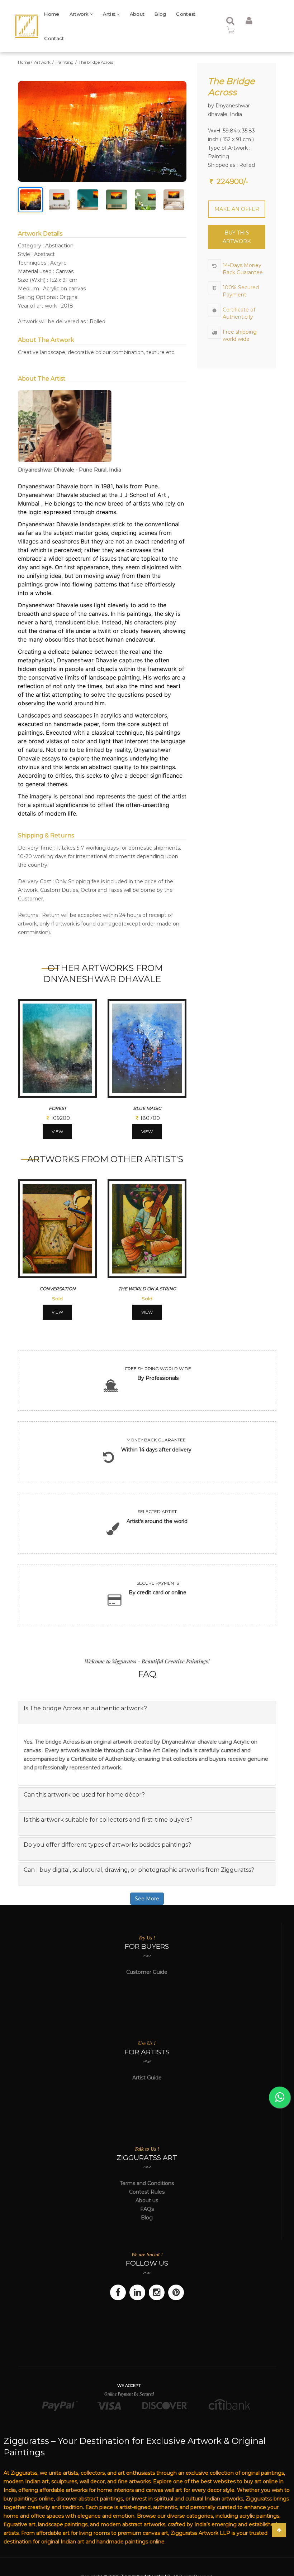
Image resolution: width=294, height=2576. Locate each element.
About (137, 14)
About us (147, 2200)
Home (52, 14)
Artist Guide (147, 2078)
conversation (58, 1289)
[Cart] (231, 32)
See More (147, 1899)
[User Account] (249, 22)
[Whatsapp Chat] (280, 2097)
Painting (65, 62)
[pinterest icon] (176, 2292)
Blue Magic (147, 1108)
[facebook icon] (118, 2292)
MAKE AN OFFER (237, 209)
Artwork (80, 14)
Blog (160, 14)
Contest (186, 14)
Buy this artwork (237, 237)
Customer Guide (147, 1972)
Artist (110, 14)
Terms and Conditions (147, 2183)
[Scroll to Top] (279, 2530)
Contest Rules (147, 2192)
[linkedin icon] (137, 2292)
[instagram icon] (157, 2292)
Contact (54, 38)
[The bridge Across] (102, 131)
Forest (58, 1108)
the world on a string (147, 1289)
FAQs (147, 2209)
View (57, 1132)
